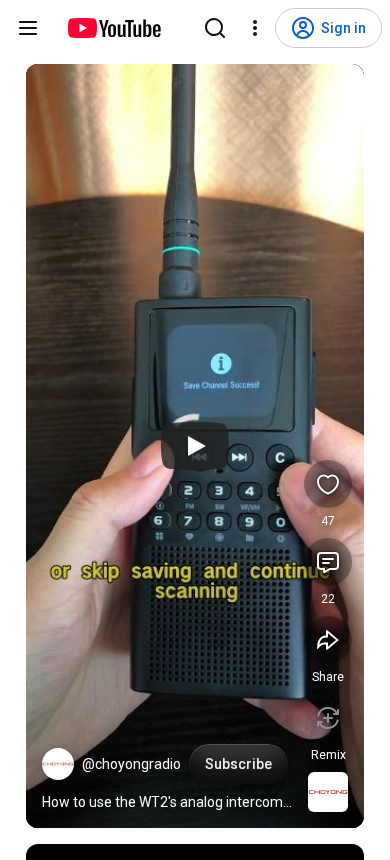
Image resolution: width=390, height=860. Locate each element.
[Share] (328, 640)
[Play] (195, 446)
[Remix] (328, 718)
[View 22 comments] (328, 562)
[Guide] (28, 28)
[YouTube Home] (113, 28)
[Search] (215, 28)
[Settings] (255, 28)
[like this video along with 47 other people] (328, 484)
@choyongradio (131, 764)
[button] (58, 764)
